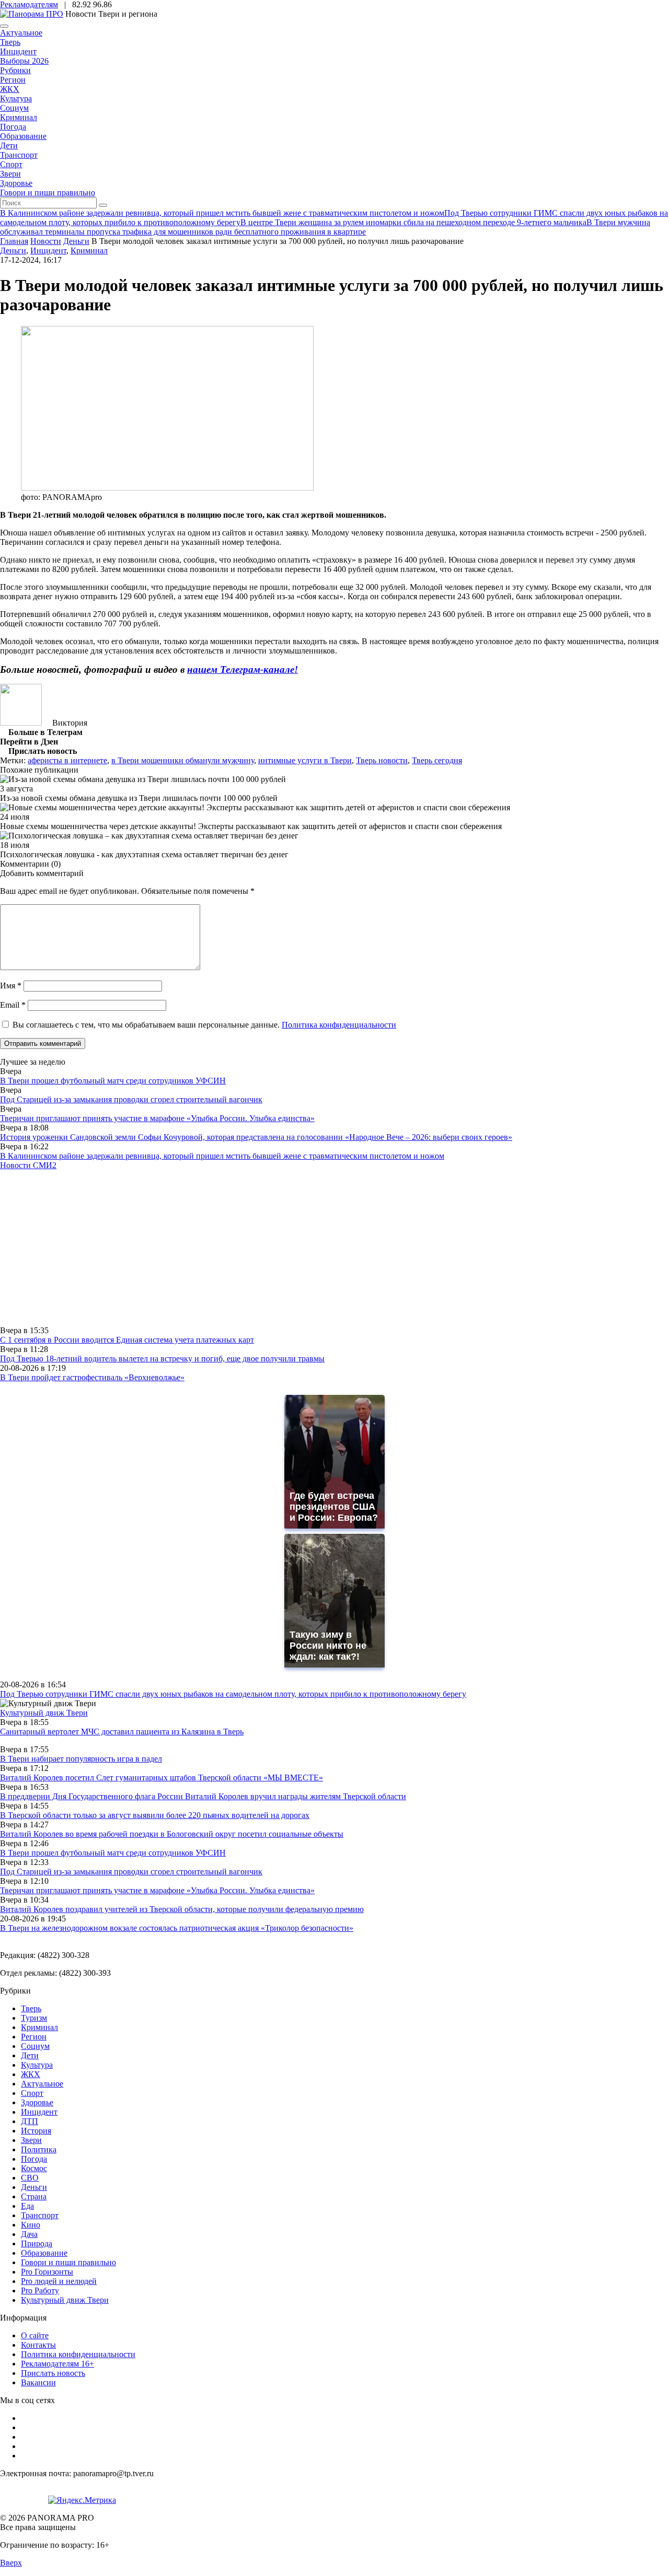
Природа (37, 2243)
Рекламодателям (29, 4)
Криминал (19, 117)
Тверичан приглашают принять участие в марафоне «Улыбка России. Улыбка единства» (157, 1118)
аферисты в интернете (67, 760)
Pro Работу (40, 2291)
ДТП (30, 2121)
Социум (14, 108)
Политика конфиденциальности (339, 1025)
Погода (13, 127)
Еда (27, 2206)
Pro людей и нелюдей (59, 2281)
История (36, 2131)
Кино (31, 2225)
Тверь (10, 42)
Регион (13, 80)
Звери (10, 174)
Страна (34, 2196)
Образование (23, 136)
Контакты (38, 2345)
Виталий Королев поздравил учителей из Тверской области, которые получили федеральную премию (182, 1909)
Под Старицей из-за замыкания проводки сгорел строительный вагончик (131, 1099)
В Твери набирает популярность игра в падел (81, 1759)
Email (13, 1005)
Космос (34, 2168)
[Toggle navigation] (4, 26)
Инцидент (18, 51)
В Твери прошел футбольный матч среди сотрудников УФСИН (113, 1081)
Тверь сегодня (437, 760)
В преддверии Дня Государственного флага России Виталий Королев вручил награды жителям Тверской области (203, 1796)
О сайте (35, 2335)
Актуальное (21, 33)
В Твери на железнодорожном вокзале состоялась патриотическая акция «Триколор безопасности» (177, 1928)
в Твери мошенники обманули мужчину (183, 760)
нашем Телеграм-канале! (243, 669)
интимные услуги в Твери (305, 760)
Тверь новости (382, 760)
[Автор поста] (21, 723)
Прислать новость (53, 2373)
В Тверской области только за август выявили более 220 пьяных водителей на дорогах (155, 1815)
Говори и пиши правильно (48, 193)
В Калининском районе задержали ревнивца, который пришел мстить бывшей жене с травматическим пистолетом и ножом (222, 1156)
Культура (16, 98)
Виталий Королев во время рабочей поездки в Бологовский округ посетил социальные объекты (172, 1834)
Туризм (34, 2018)
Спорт (11, 164)
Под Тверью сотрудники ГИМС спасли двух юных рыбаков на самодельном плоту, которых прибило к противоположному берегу (233, 1694)
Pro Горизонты (47, 2272)
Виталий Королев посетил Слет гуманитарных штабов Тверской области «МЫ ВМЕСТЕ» (162, 1777)
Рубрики (15, 70)
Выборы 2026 (24, 61)
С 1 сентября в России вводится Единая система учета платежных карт (127, 1340)
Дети (9, 145)
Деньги (13, 250)
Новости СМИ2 (28, 1165)
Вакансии (38, 2382)
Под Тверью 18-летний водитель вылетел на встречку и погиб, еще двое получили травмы (162, 1359)
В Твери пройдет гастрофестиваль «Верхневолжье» (92, 1377)
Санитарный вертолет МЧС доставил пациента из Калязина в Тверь (122, 1732)
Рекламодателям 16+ (57, 2364)
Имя (11, 986)
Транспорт (19, 155)
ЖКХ (10, 89)
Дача (29, 2234)
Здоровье (16, 183)
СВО (30, 2178)
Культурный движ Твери (65, 2300)
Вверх (11, 2563)
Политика (39, 2149)
